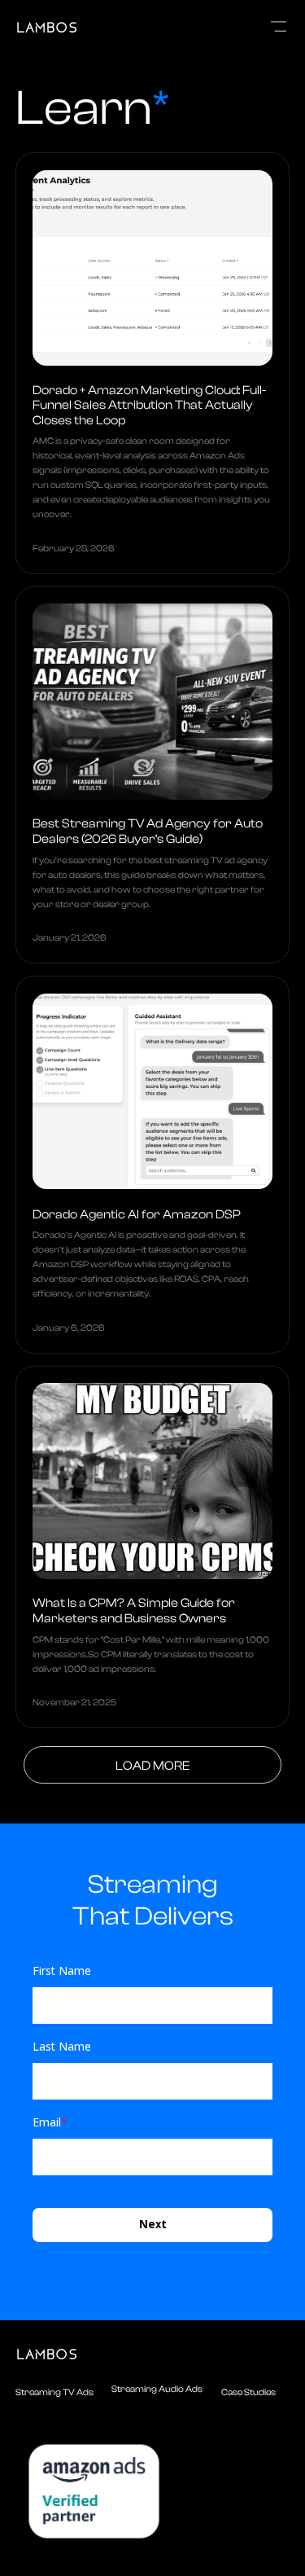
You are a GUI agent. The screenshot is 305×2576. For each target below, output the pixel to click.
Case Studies (248, 2392)
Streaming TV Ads (54, 2392)
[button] (279, 27)
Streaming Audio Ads (157, 2389)
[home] (92, 27)
